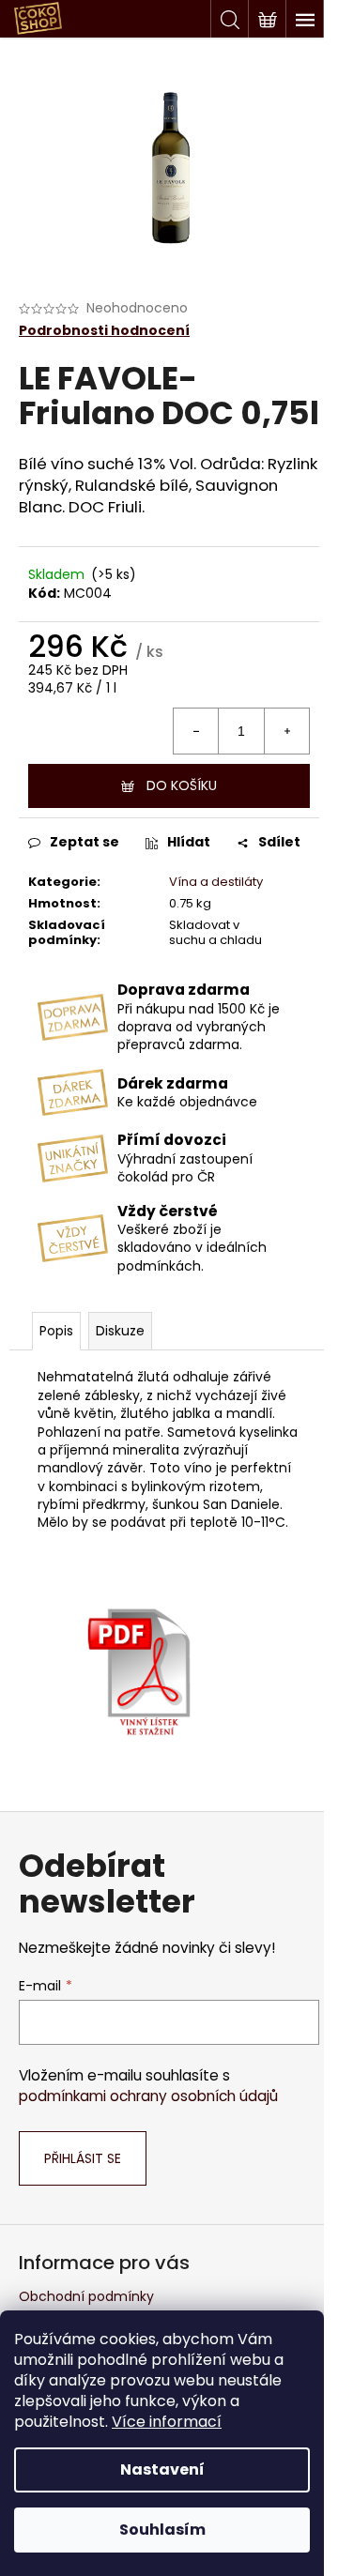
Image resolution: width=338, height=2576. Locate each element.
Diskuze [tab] (120, 1331)
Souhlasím (162, 2530)
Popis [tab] (56, 1331)
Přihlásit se (83, 2158)
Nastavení (162, 2469)
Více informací (167, 2422)
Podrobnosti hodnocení (104, 331)
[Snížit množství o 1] (196, 731)
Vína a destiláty (216, 882)
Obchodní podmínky (86, 2296)
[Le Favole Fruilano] (139, 1662)
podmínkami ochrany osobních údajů (148, 2096)
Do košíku (182, 785)
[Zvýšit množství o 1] (286, 731)
